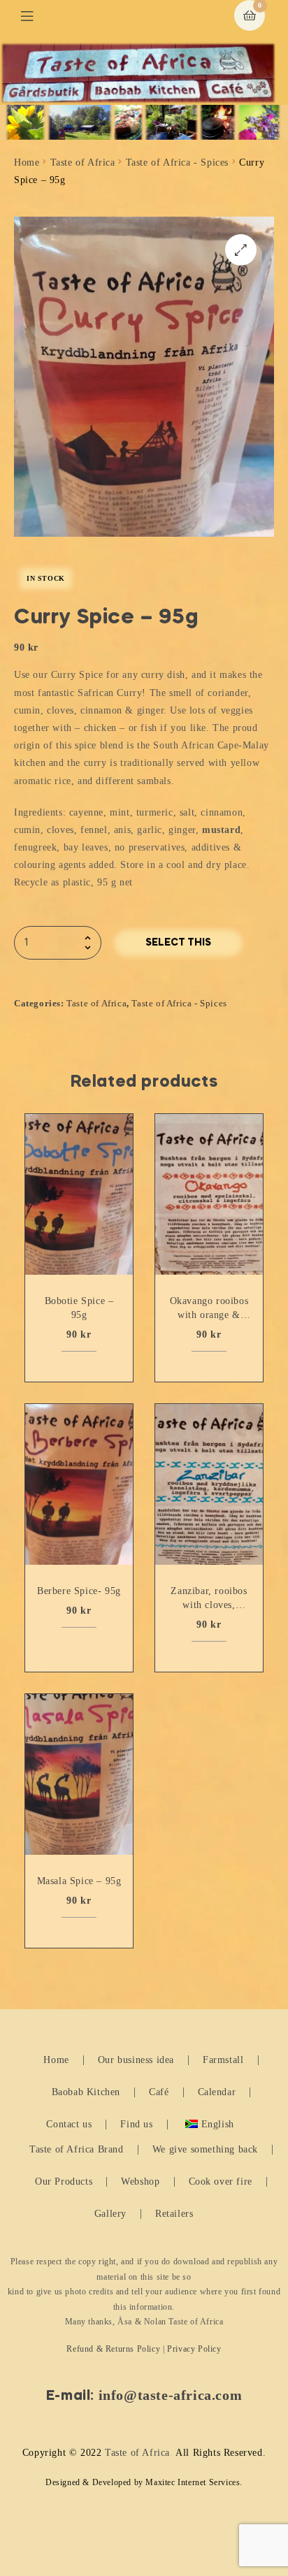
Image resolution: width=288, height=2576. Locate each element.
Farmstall (223, 2060)
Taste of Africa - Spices (177, 162)
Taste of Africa (83, 162)
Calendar (217, 2092)
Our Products (64, 2181)
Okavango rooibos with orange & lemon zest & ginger (209, 1309)
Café (159, 2092)
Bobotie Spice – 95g (79, 1308)
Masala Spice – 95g (79, 1881)
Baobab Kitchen (86, 2092)
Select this (178, 943)
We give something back (205, 2149)
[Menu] (37, 16)
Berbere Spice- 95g (79, 1591)
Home (27, 162)
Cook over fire (221, 2181)
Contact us (69, 2124)
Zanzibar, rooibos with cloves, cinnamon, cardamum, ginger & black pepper (209, 1599)
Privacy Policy (194, 2349)
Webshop (140, 2181)
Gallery (110, 2214)
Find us (136, 2124)
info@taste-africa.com (171, 2395)
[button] (241, 250)
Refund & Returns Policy (113, 2349)
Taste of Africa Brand (77, 2149)
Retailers (174, 2214)
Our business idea (136, 2060)
